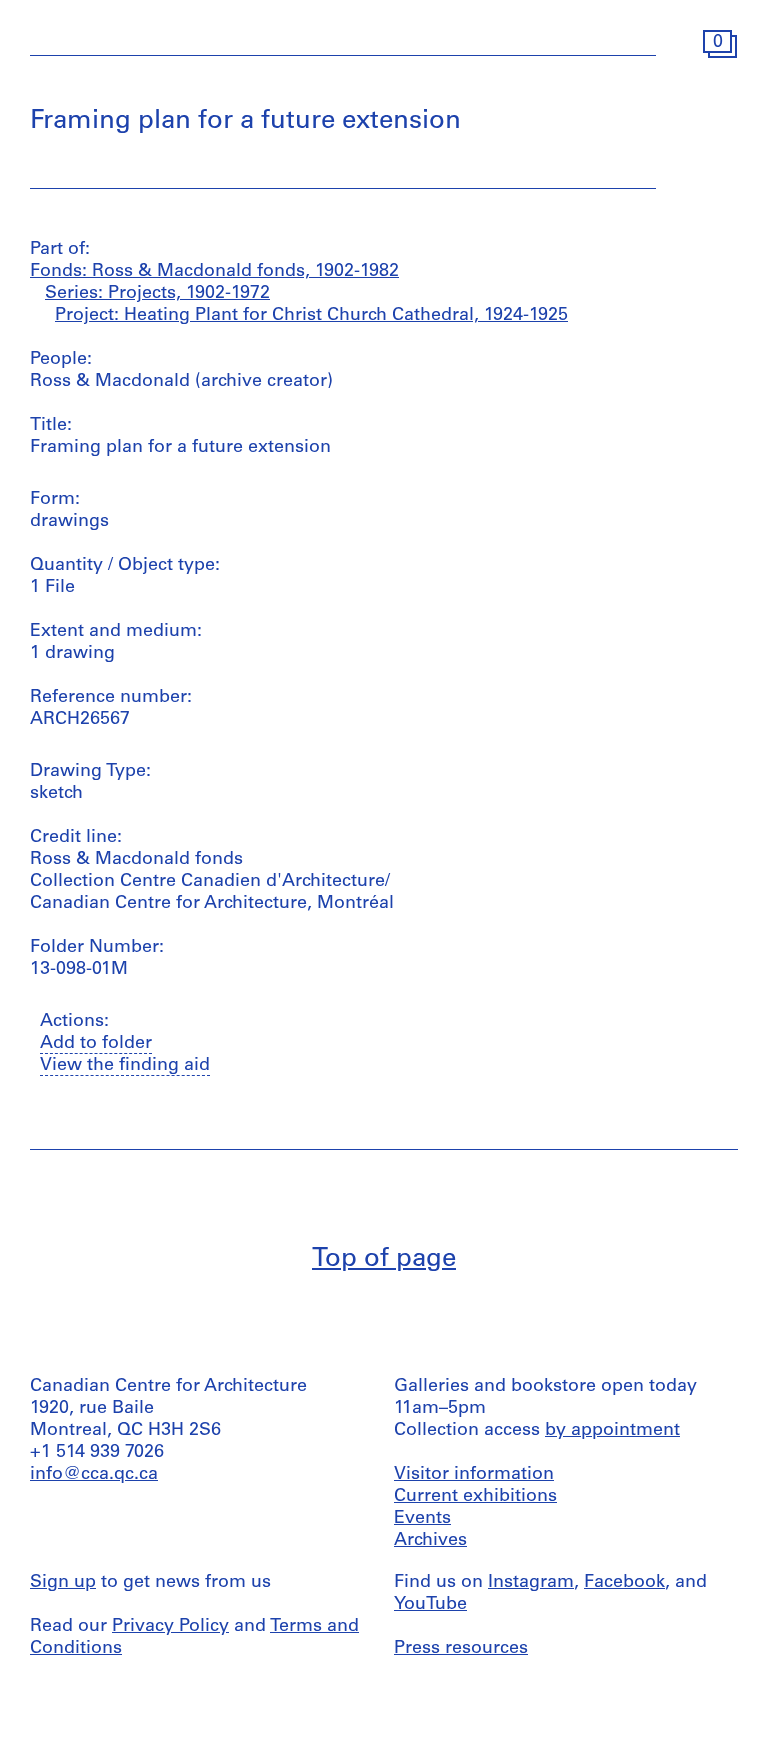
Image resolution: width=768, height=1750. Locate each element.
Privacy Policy (170, 1627)
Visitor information (474, 1475)
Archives (430, 1541)
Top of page (384, 1259)
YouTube (430, 1605)
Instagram (531, 1583)
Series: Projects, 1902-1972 (157, 294)
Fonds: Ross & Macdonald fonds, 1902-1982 (214, 272)
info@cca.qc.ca (94, 1475)
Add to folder (96, 1044)
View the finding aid (125, 1066)
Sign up (63, 1583)
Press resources (461, 1649)
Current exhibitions (475, 1497)
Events (422, 1519)
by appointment (612, 1431)
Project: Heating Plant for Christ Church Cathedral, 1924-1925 (311, 316)
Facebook (624, 1583)
